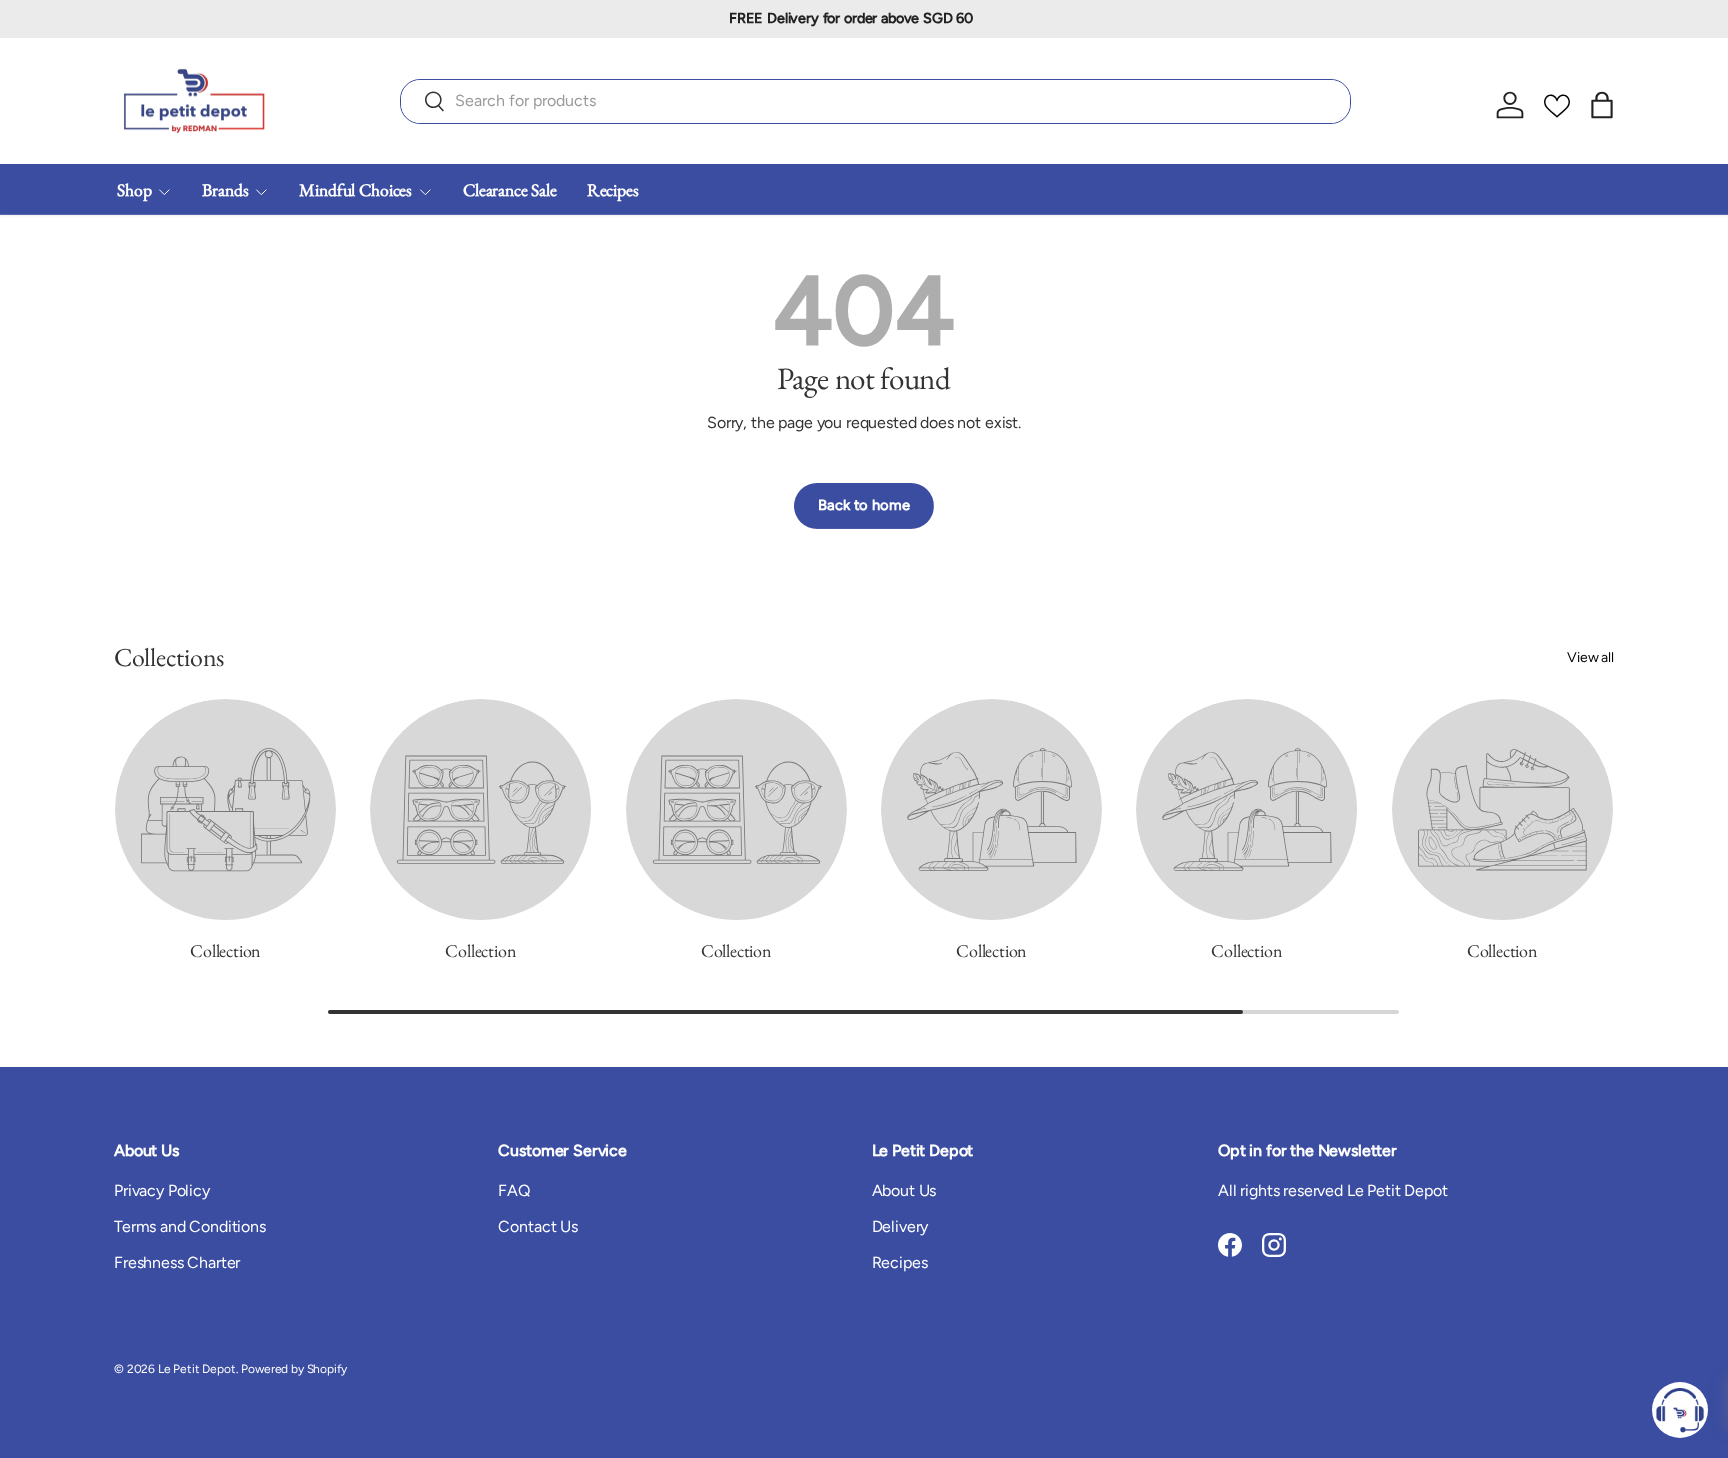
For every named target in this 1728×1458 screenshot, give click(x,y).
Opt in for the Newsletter (1307, 1150)
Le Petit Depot (197, 1369)
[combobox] (875, 100)
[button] (1602, 105)
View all (1590, 657)
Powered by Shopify (293, 1369)
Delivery (900, 1226)
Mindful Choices (355, 189)
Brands (225, 189)
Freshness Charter (177, 1262)
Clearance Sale (510, 189)
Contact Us (537, 1226)
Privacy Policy (162, 1190)
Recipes (613, 189)
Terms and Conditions (190, 1226)
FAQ (514, 1190)
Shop (134, 189)
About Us (904, 1190)
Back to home (863, 505)
